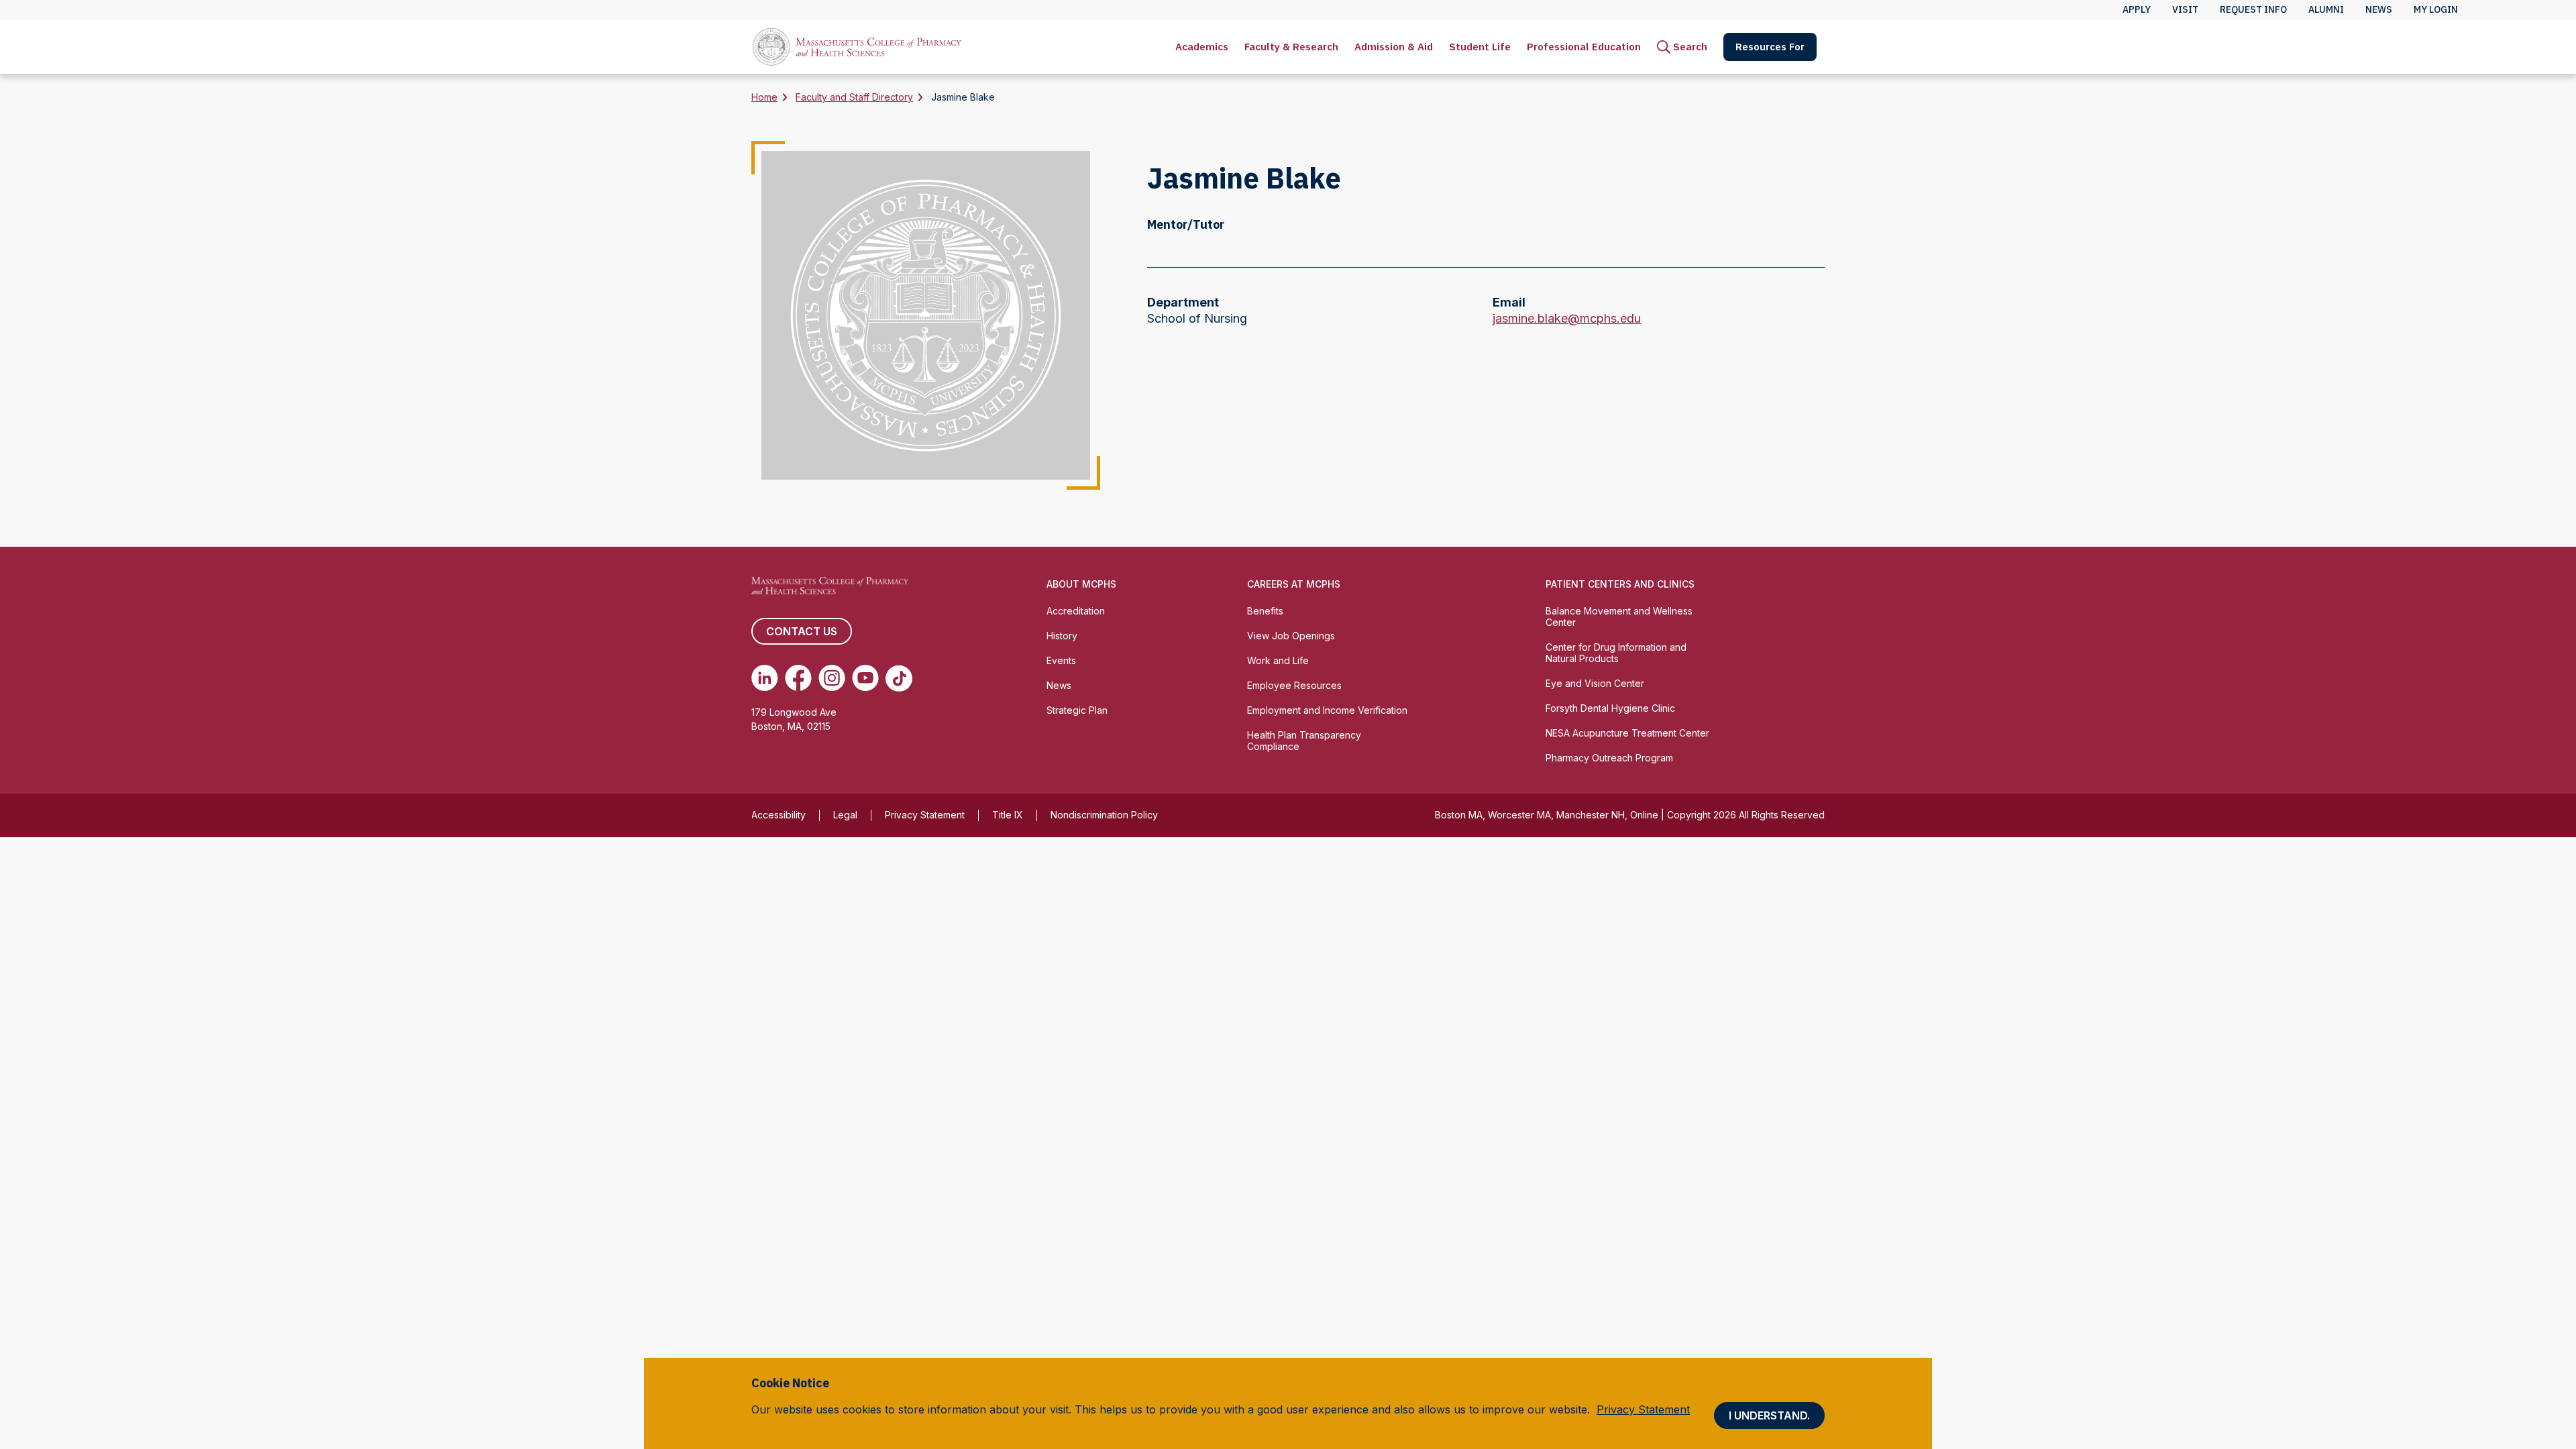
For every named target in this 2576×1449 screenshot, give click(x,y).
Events (1061, 660)
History (1062, 636)
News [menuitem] (2379, 9)
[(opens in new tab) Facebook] (798, 678)
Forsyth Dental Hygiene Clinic (1610, 708)
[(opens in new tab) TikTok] (899, 678)
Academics (1202, 47)
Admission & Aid (1394, 47)
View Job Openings (1291, 636)
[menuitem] (1202, 47)
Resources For (1770, 47)
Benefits (1265, 611)
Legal (845, 815)
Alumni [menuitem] (2326, 9)
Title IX (1008, 815)
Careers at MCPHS (1294, 584)
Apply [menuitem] (2137, 9)
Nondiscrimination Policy (1104, 815)
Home (764, 97)
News (1059, 685)
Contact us (802, 631)
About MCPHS (1081, 584)
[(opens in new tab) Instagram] (832, 678)
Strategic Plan (1077, 710)
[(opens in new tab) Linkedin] (765, 678)
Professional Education (1584, 47)
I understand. (1769, 1415)
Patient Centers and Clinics (1620, 584)
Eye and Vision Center (1595, 683)
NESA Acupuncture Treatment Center (1627, 733)
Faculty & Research (1291, 47)
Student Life (1480, 47)
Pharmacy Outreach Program (1609, 758)
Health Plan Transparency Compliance (1304, 741)
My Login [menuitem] (2436, 9)
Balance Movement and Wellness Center (1619, 616)
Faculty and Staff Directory (854, 97)
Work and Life (1278, 660)
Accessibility (779, 815)
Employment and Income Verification (1327, 710)
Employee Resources (1294, 685)
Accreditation (1076, 611)
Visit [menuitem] (2185, 9)
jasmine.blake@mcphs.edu (1567, 319)
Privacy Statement (925, 815)
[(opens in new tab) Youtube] (865, 678)
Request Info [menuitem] (2253, 9)
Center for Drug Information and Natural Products (1616, 653)
